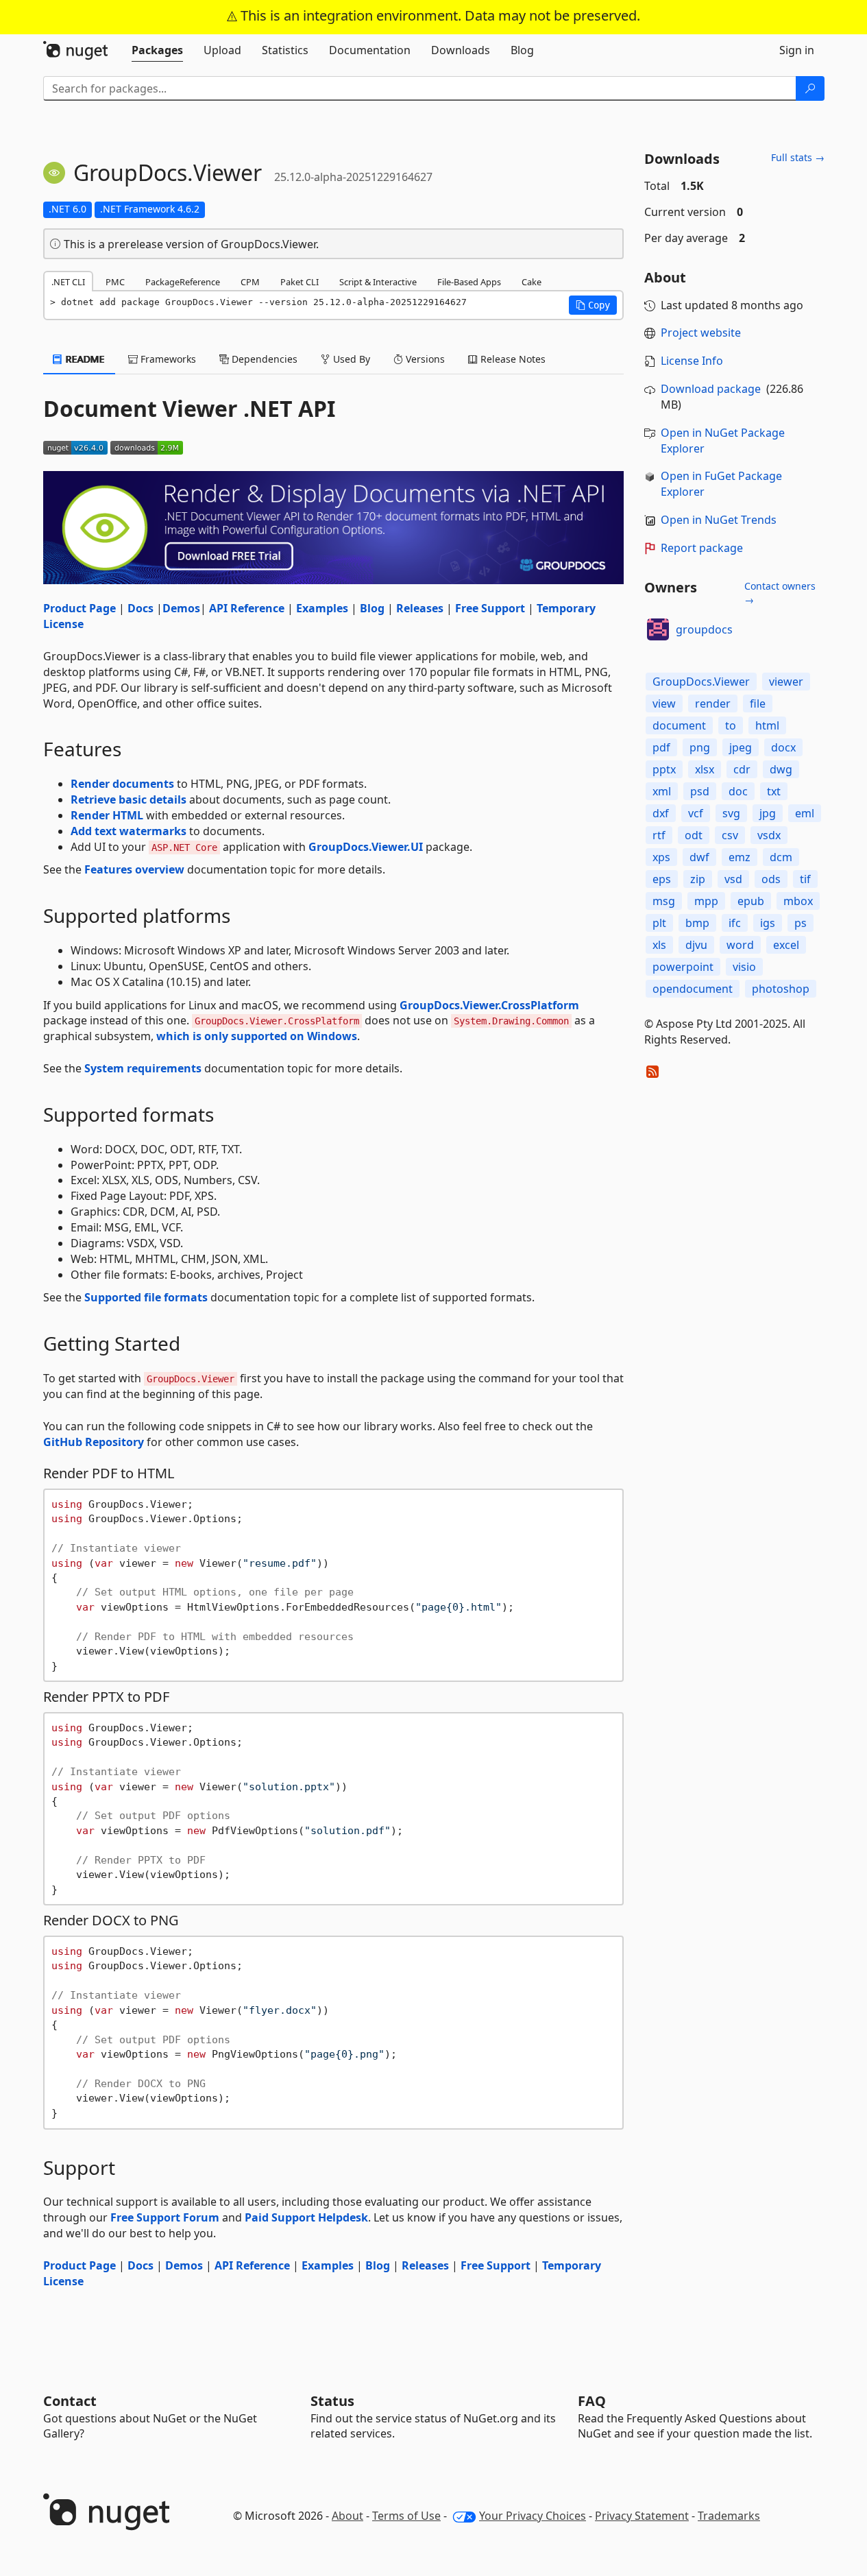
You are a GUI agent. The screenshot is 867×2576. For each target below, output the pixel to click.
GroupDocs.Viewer (701, 682)
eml (805, 813)
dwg (781, 769)
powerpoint (683, 967)
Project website (701, 333)
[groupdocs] (658, 629)
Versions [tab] (424, 359)
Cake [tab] (532, 282)
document (679, 725)
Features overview (134, 869)
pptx (664, 769)
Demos (181, 608)
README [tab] (84, 359)
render (713, 703)
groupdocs (704, 629)
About (347, 2516)
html (767, 725)
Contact (70, 2401)
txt (774, 791)
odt (694, 835)
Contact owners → (780, 593)
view (664, 703)
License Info (692, 361)
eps (662, 879)
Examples (322, 608)
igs (768, 923)
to (731, 725)
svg (731, 813)
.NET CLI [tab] (68, 282)
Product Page (80, 608)
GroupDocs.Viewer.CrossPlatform (489, 1005)
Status (332, 2401)
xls (659, 945)
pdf (661, 747)
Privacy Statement (642, 2516)
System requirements (143, 1068)
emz (740, 857)
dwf (699, 857)
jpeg (741, 747)
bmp (697, 923)
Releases (420, 608)
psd (700, 791)
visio (744, 967)
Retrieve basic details (129, 799)
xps (661, 857)
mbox (798, 901)
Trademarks (729, 2516)
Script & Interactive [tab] (378, 282)
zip (698, 879)
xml (662, 791)
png (700, 747)
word (740, 945)
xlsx (705, 769)
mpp (706, 901)
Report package (702, 548)
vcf (696, 813)
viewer (786, 682)
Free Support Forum (165, 2217)
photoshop (781, 989)
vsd (733, 879)
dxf (661, 813)
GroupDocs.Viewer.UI (366, 847)
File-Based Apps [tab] (469, 282)
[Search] (810, 88)
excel (786, 945)
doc (738, 791)
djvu (696, 945)
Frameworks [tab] (167, 359)
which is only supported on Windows (257, 1036)
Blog (372, 608)
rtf (659, 835)
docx (783, 747)
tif (805, 879)
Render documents (122, 784)
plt (659, 923)
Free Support (490, 608)
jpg (768, 813)
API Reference (247, 608)
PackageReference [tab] (183, 282)
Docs (141, 608)
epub (751, 901)
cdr (742, 769)
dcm (781, 857)
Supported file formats (146, 1297)
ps (801, 923)
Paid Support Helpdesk (306, 2217)
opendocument (693, 989)
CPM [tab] (250, 282)
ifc (735, 923)
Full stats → (798, 157)
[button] (593, 305)
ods (771, 879)
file (758, 703)
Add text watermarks (129, 831)
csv (730, 835)
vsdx (769, 835)
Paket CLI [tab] (300, 282)
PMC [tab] (115, 282)
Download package (711, 389)
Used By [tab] (350, 359)
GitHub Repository (94, 1442)
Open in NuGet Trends (719, 520)
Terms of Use (406, 2516)
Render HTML (107, 815)
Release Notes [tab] (512, 359)
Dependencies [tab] (263, 359)
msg (664, 901)
